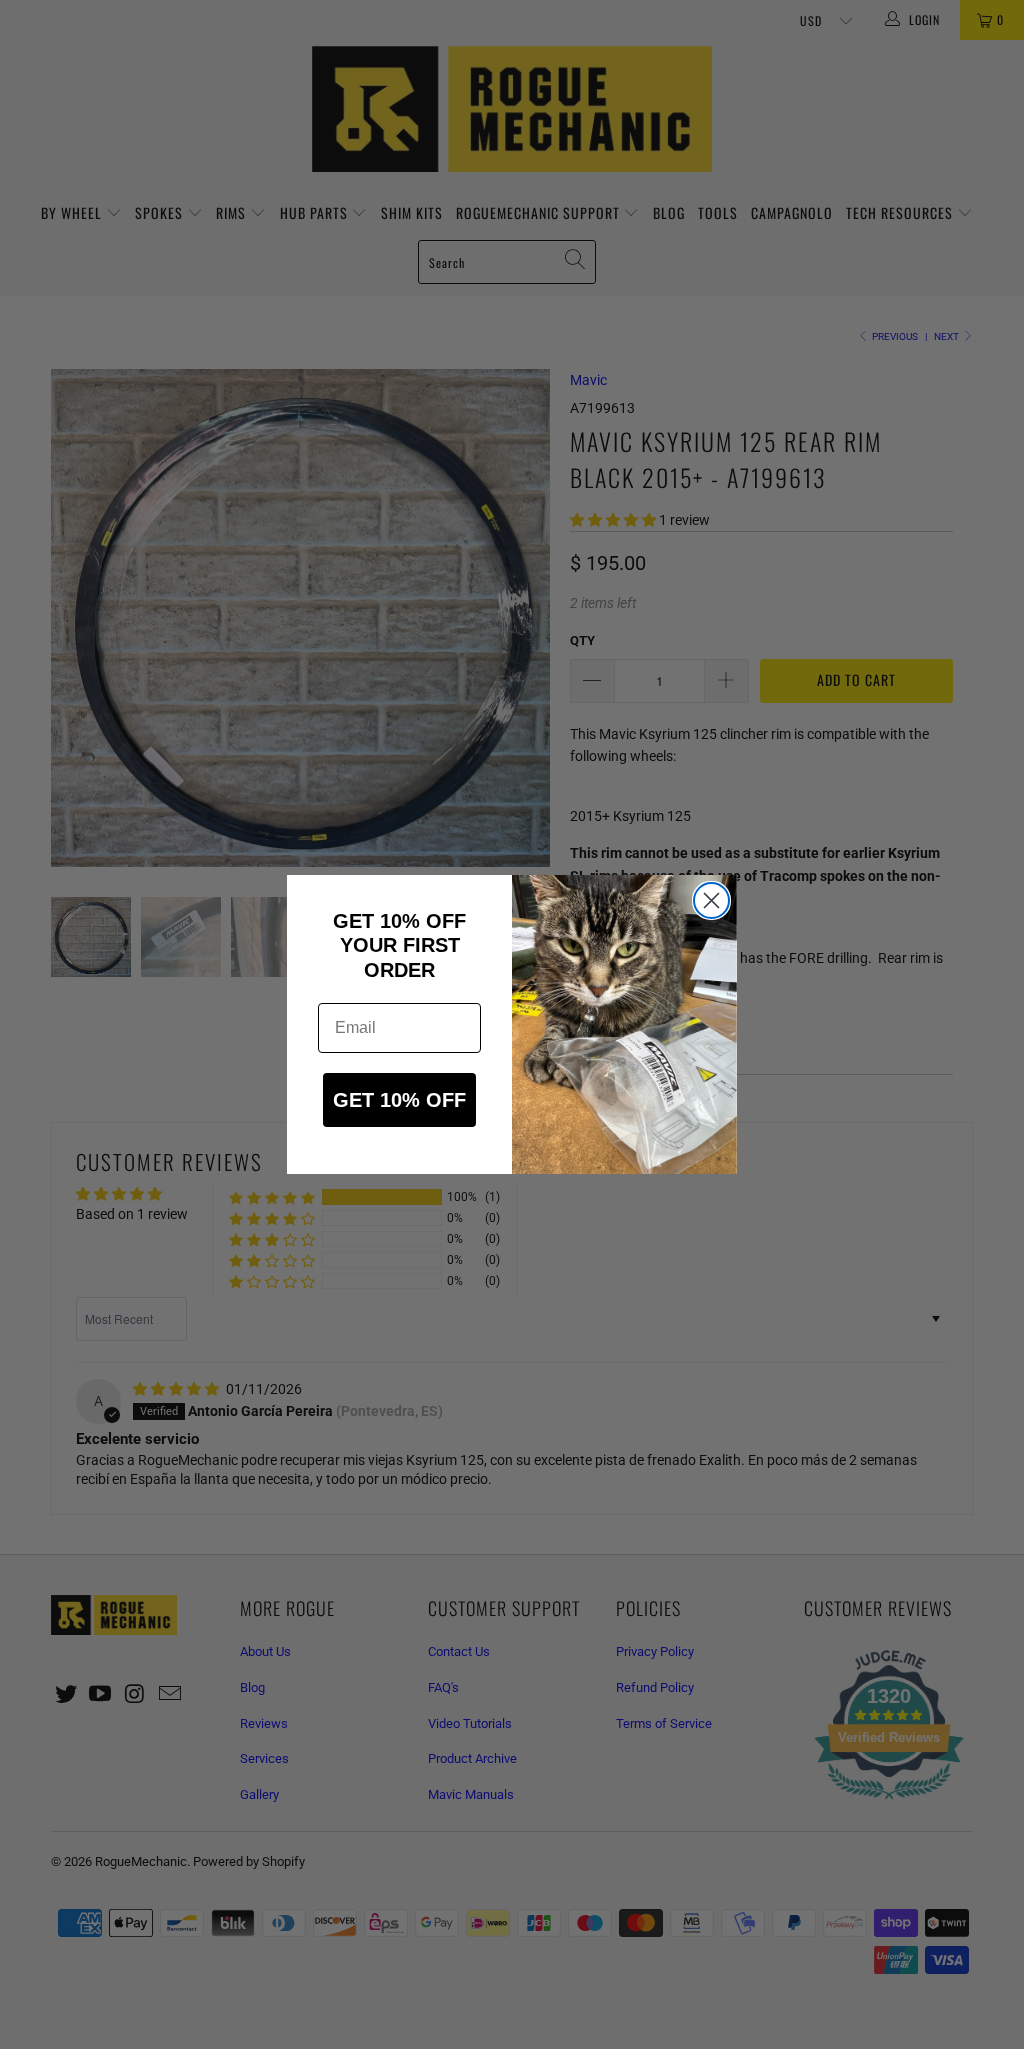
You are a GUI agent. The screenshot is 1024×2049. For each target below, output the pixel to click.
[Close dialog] (711, 900)
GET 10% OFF (399, 1100)
